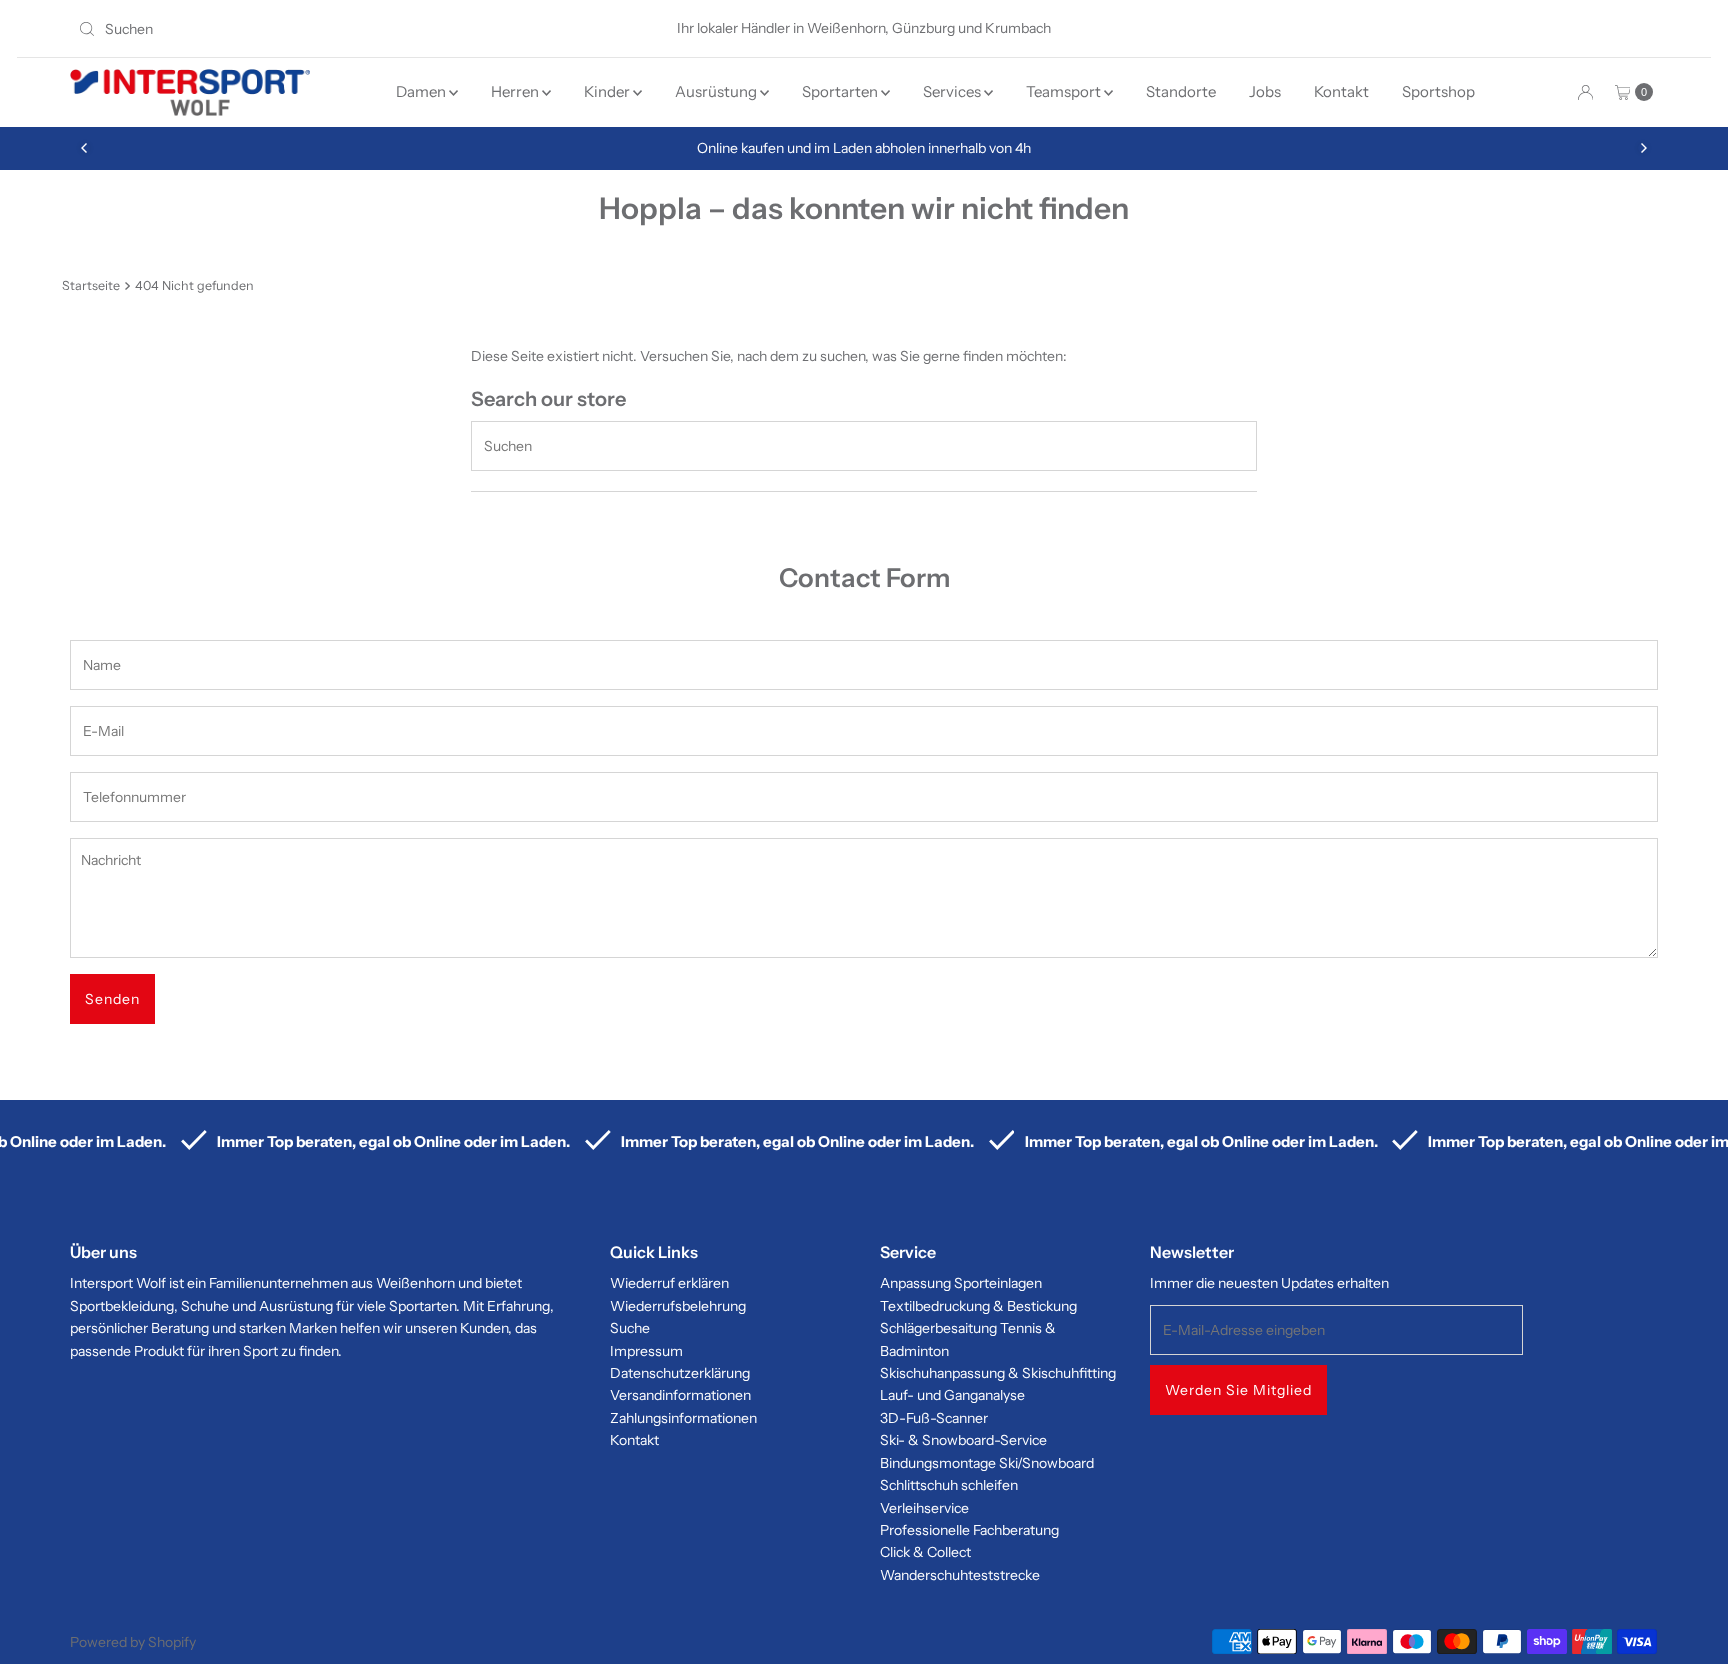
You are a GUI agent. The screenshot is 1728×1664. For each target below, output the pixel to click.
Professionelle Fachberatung (969, 1530)
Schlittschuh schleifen (949, 1485)
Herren (516, 91)
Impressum (646, 1351)
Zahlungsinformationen (683, 1418)
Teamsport (1065, 91)
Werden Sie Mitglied (1238, 1390)
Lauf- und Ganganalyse (952, 1395)
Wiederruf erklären (669, 1283)
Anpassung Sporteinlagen (961, 1283)
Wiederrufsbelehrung (678, 1306)
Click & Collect (925, 1552)
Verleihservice (924, 1508)
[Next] (1643, 148)
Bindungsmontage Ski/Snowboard (987, 1463)
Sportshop (1438, 91)
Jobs (1265, 91)
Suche (630, 1328)
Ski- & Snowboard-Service (963, 1440)
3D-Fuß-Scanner (934, 1418)
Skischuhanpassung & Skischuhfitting (998, 1373)
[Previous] (85, 148)
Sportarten (841, 91)
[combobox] (329, 29)
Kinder (608, 91)
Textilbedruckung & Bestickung (978, 1306)
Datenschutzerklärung (680, 1373)
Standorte (1181, 91)
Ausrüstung (717, 91)
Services (953, 91)
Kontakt (1341, 91)
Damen (422, 91)
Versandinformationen (680, 1395)
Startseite (91, 285)
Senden (112, 999)
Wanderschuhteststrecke (960, 1575)
